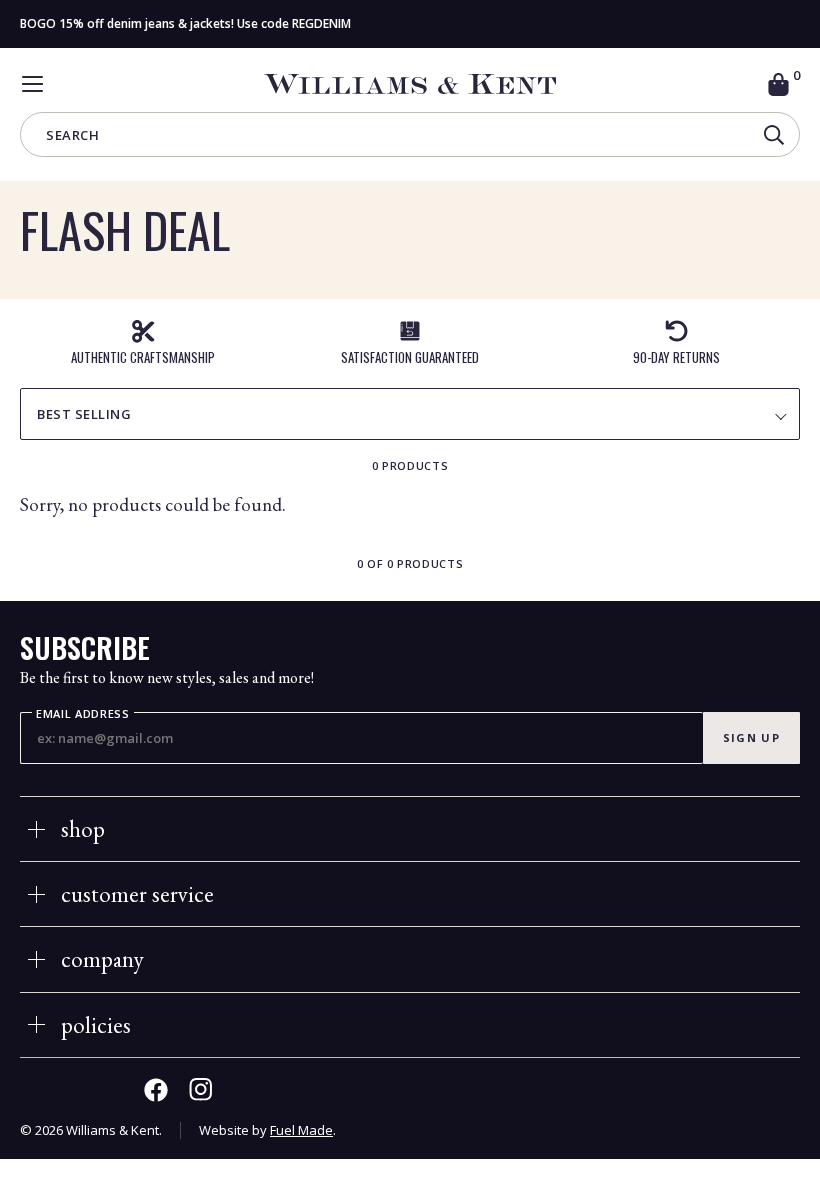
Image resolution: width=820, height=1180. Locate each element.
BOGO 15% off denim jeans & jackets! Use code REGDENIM (185, 23)
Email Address (83, 714)
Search (72, 136)
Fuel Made (301, 1130)
